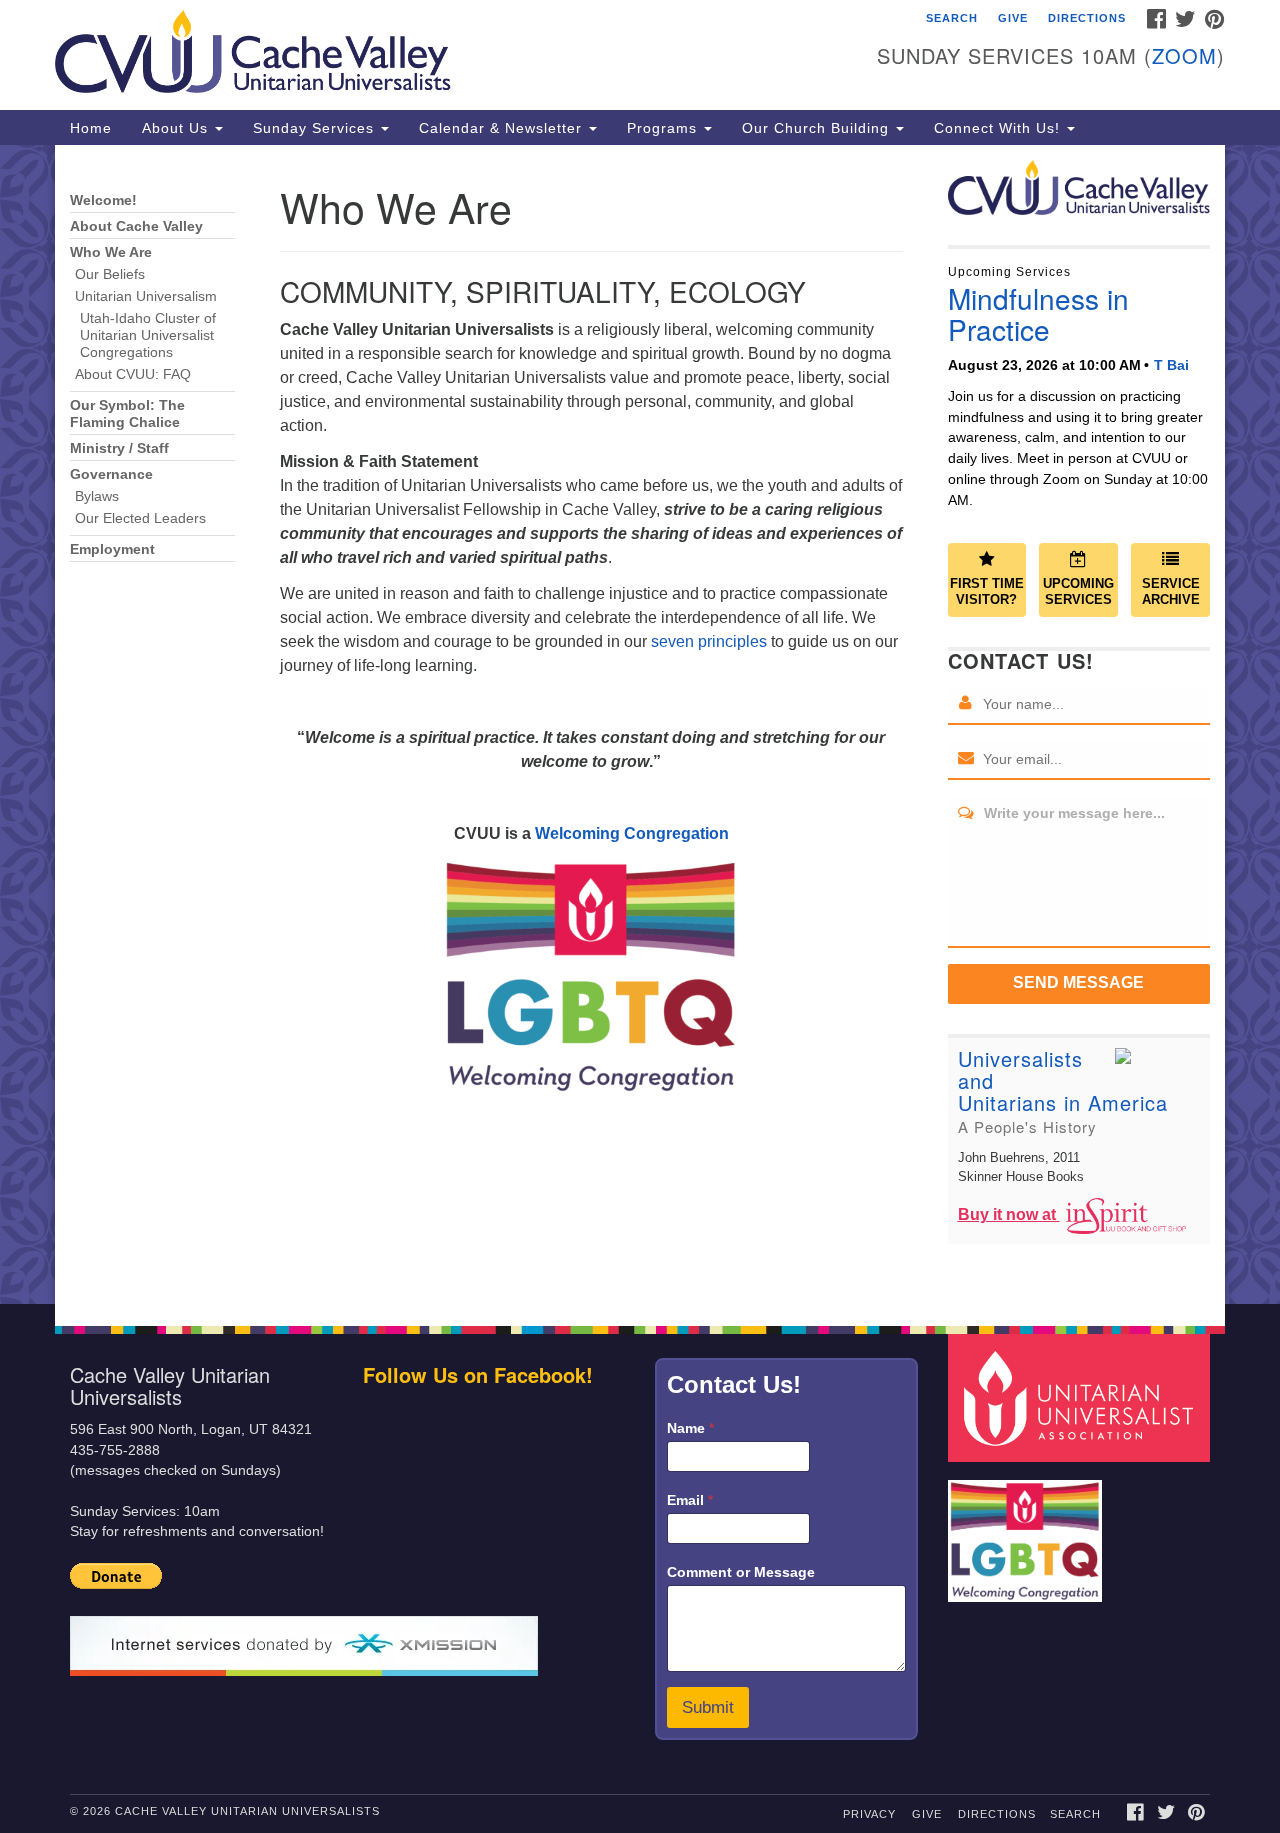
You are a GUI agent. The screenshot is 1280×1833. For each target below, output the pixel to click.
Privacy (869, 1814)
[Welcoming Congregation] (1028, 1530)
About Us (177, 128)
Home (91, 128)
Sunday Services (316, 128)
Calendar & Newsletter (503, 128)
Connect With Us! (999, 128)
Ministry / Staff (119, 448)
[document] (640, 724)
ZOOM (1184, 55)
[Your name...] (966, 704)
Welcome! (103, 200)
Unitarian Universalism (146, 296)
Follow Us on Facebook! (478, 1374)
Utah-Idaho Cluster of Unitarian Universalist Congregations (148, 335)
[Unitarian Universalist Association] (1082, 1397)
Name (690, 1428)
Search (952, 18)
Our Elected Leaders (140, 518)
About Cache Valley (136, 226)
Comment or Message (741, 1572)
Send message (1078, 982)
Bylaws (97, 496)
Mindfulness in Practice (1038, 313)
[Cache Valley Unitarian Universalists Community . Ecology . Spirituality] (396, 55)
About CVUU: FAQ (133, 374)
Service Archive (1171, 592)
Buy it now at (1009, 1214)
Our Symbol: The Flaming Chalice (127, 414)
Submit (708, 1707)
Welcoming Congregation (632, 833)
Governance (111, 474)
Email (690, 1500)
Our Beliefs (110, 274)
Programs (664, 128)
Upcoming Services (1078, 592)
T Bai (1171, 365)
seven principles (709, 641)
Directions (1087, 18)
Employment (112, 549)
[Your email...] (966, 759)
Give (1013, 18)
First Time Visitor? (987, 592)
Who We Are (111, 252)
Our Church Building (818, 128)
